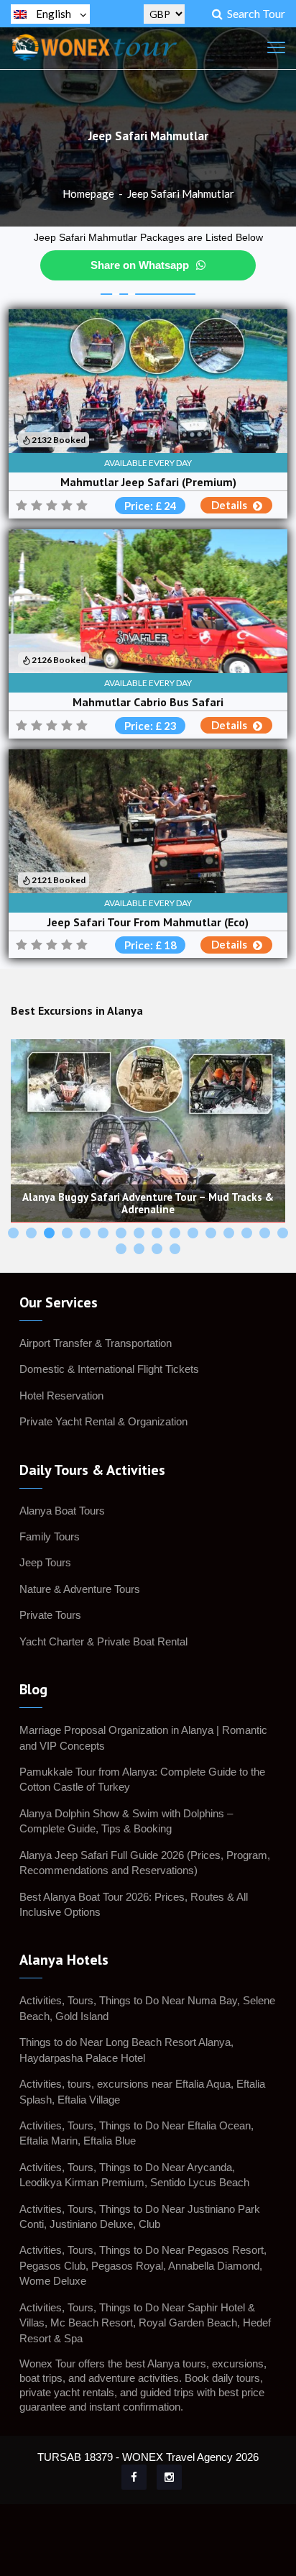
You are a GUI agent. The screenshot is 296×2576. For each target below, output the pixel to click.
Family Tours (50, 1536)
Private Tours (50, 1615)
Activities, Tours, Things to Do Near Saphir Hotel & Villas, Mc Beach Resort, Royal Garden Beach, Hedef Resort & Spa (145, 2323)
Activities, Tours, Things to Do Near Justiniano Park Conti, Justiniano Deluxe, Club (140, 2216)
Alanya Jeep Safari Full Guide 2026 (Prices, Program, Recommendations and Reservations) (145, 1863)
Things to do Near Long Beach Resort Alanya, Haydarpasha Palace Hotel (126, 2050)
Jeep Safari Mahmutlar (181, 193)
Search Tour (254, 13)
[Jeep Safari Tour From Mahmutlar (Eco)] (148, 821)
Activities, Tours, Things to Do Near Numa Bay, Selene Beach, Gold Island (147, 2008)
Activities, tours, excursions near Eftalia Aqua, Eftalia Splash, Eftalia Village (142, 2091)
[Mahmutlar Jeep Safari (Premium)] (148, 381)
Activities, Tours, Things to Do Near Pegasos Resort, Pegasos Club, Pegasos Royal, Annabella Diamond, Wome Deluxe (143, 2265)
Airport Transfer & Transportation (96, 1343)
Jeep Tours (45, 1562)
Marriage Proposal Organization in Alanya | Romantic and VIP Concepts (143, 1737)
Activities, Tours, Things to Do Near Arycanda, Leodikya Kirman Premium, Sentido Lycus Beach (134, 2175)
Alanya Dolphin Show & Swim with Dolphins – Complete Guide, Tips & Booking (126, 1821)
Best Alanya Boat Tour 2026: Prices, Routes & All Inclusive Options (134, 1904)
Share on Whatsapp (140, 265)
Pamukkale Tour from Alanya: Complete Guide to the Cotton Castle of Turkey (142, 1779)
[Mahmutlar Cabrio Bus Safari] (148, 601)
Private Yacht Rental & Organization (103, 1421)
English (54, 14)
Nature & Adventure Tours (80, 1589)
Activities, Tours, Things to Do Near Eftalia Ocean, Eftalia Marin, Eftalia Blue (137, 2133)
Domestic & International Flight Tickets (109, 1369)
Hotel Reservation (61, 1396)
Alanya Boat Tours (62, 1511)
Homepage (88, 193)
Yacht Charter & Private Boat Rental (103, 1641)
